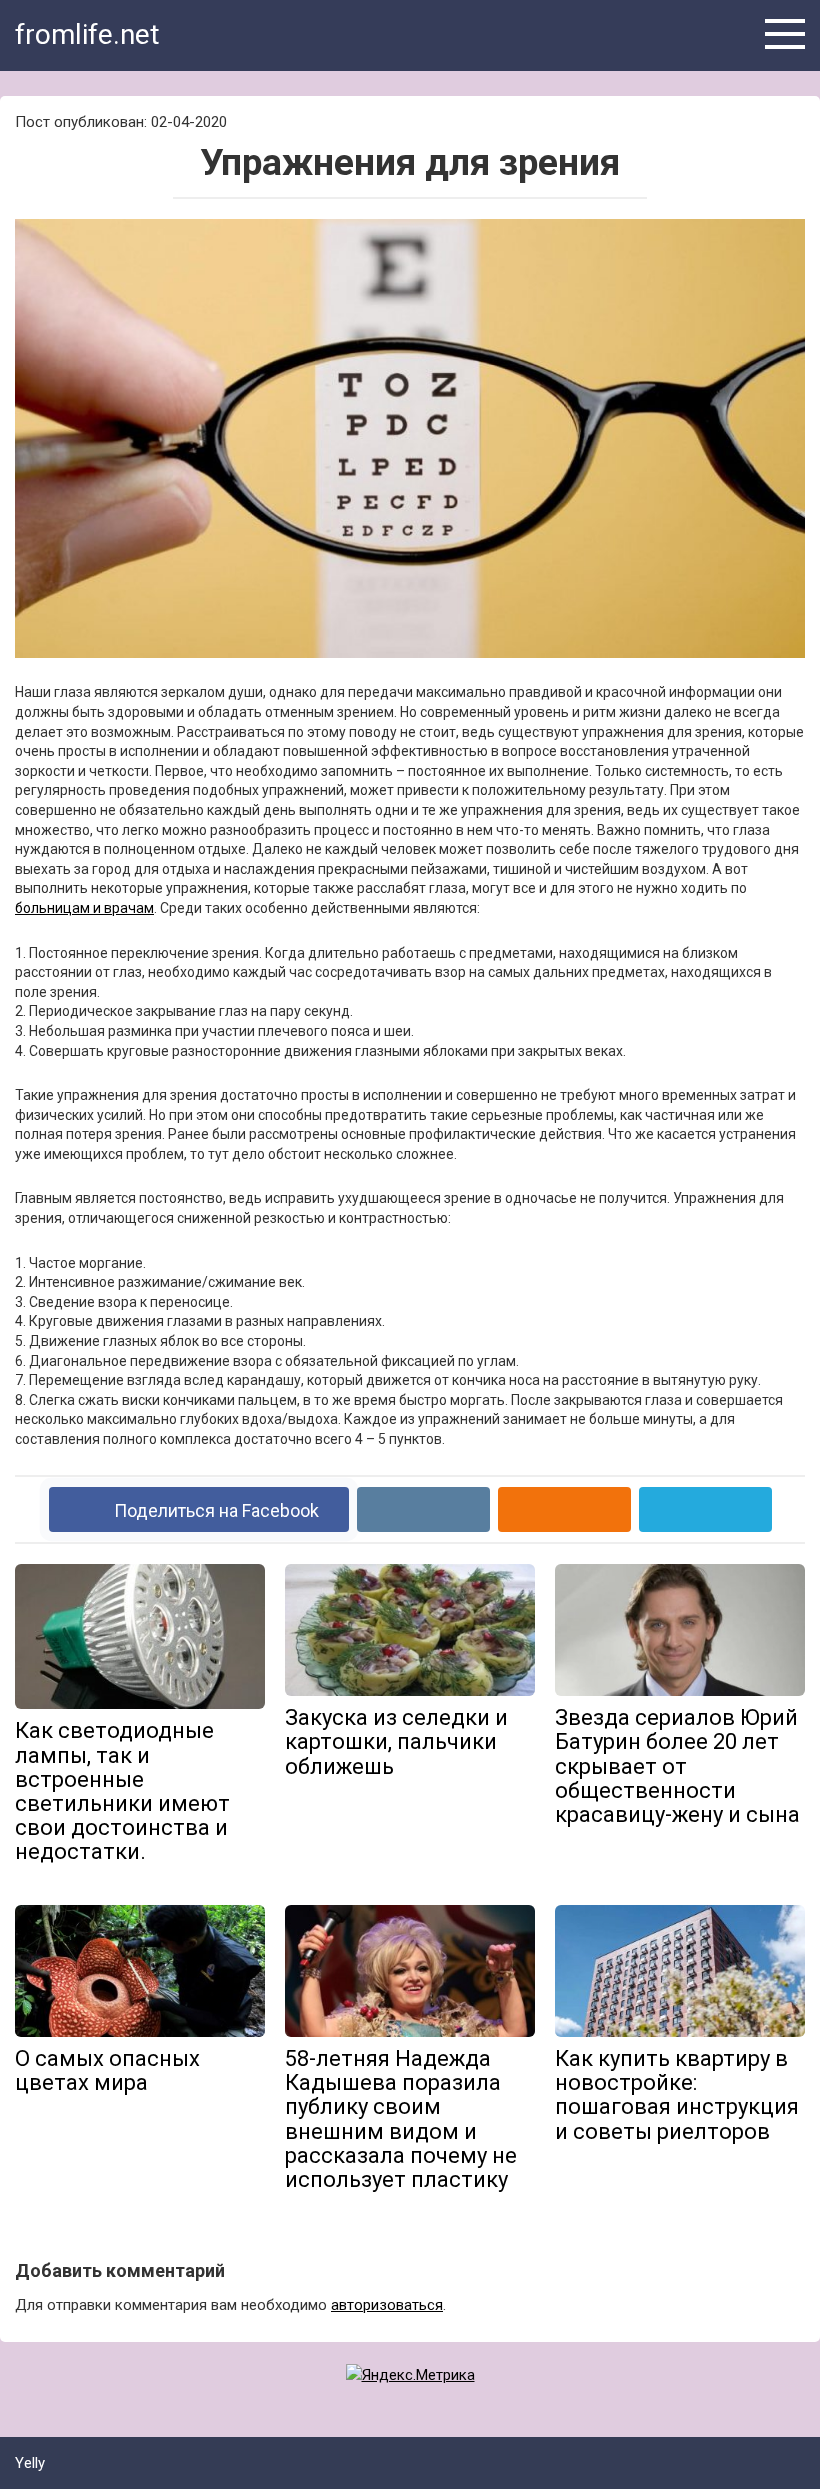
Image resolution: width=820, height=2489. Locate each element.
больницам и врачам (84, 908)
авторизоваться (387, 2305)
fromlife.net (87, 34)
